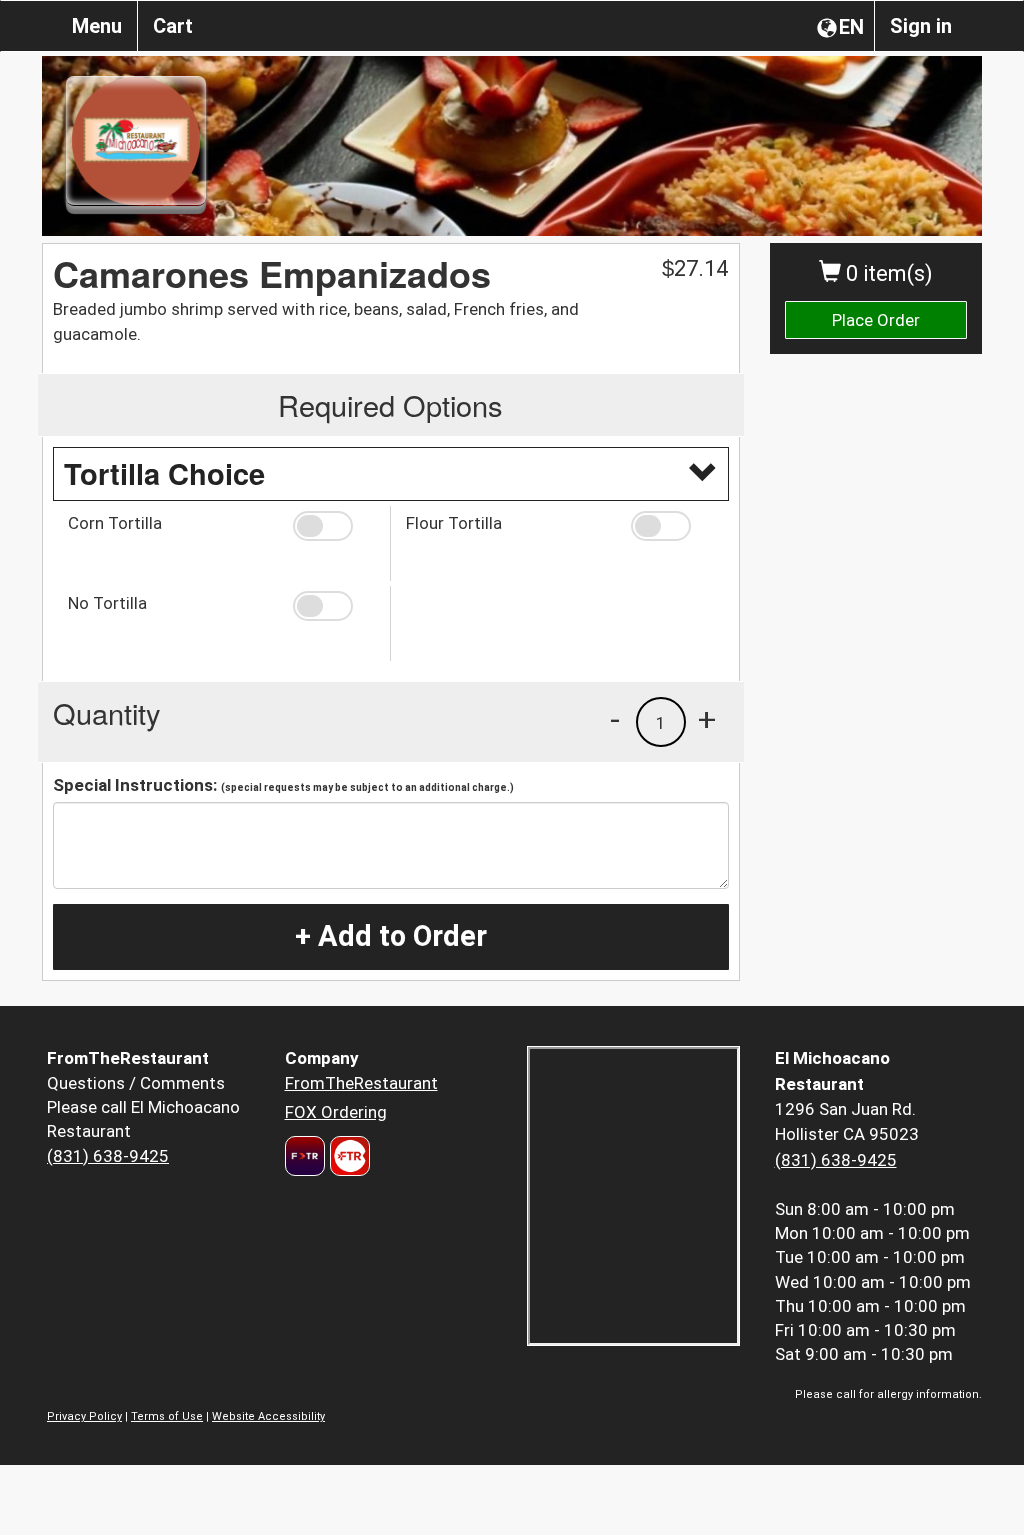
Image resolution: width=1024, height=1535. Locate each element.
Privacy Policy (84, 1416)
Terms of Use (167, 1416)
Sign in (921, 26)
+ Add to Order (391, 936)
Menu (97, 26)
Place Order (876, 320)
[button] (334, 526)
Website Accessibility (268, 1416)
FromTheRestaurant (361, 1083)
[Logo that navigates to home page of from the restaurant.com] (305, 1156)
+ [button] (707, 719)
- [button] (615, 719)
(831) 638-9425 (108, 1156)
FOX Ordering (336, 1112)
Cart (173, 26)
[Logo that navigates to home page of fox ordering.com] (347, 1156)
